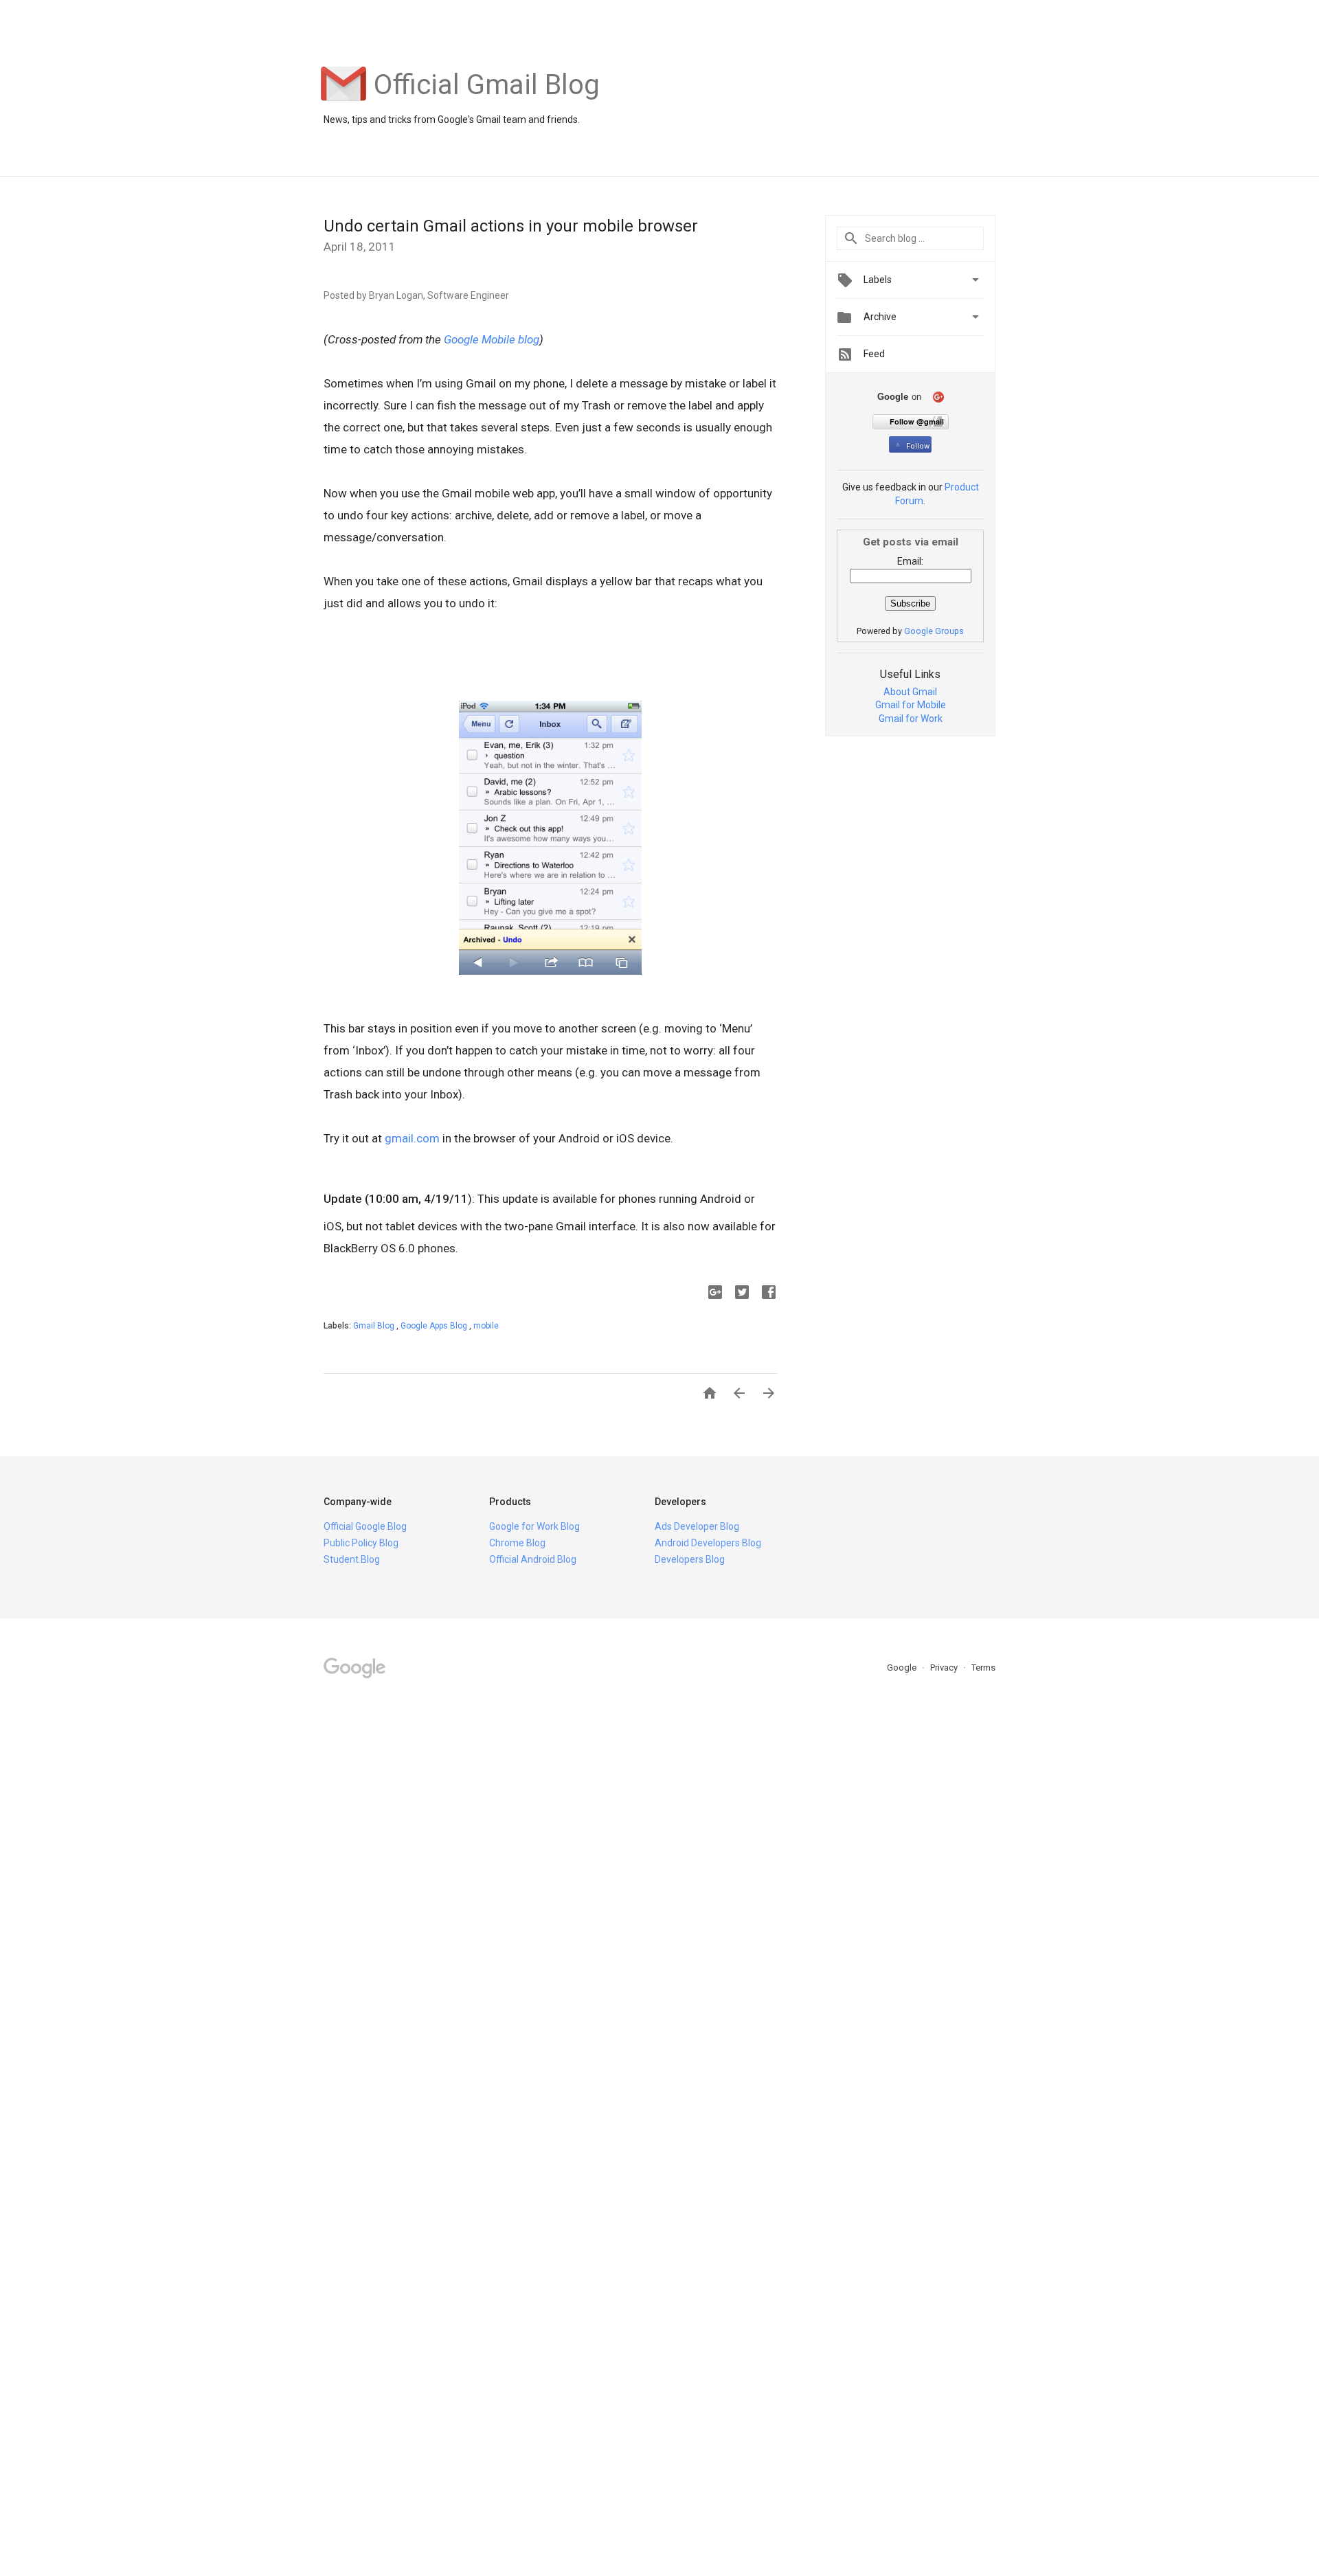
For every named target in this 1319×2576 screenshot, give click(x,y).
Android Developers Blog (708, 1543)
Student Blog (352, 1559)
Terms (983, 1668)
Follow (918, 446)
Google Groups (934, 631)
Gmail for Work (911, 719)
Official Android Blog (533, 1559)
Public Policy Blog (361, 1543)
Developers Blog (690, 1559)
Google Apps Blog (435, 1326)
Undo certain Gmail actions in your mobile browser (511, 226)
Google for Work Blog (534, 1526)
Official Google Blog (365, 1526)
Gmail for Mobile (911, 705)
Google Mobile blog (492, 339)
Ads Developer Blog (697, 1526)
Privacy (945, 1668)
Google (903, 1668)
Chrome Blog (517, 1543)
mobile (486, 1326)
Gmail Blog (375, 1326)
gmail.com (412, 1138)
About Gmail (910, 692)
